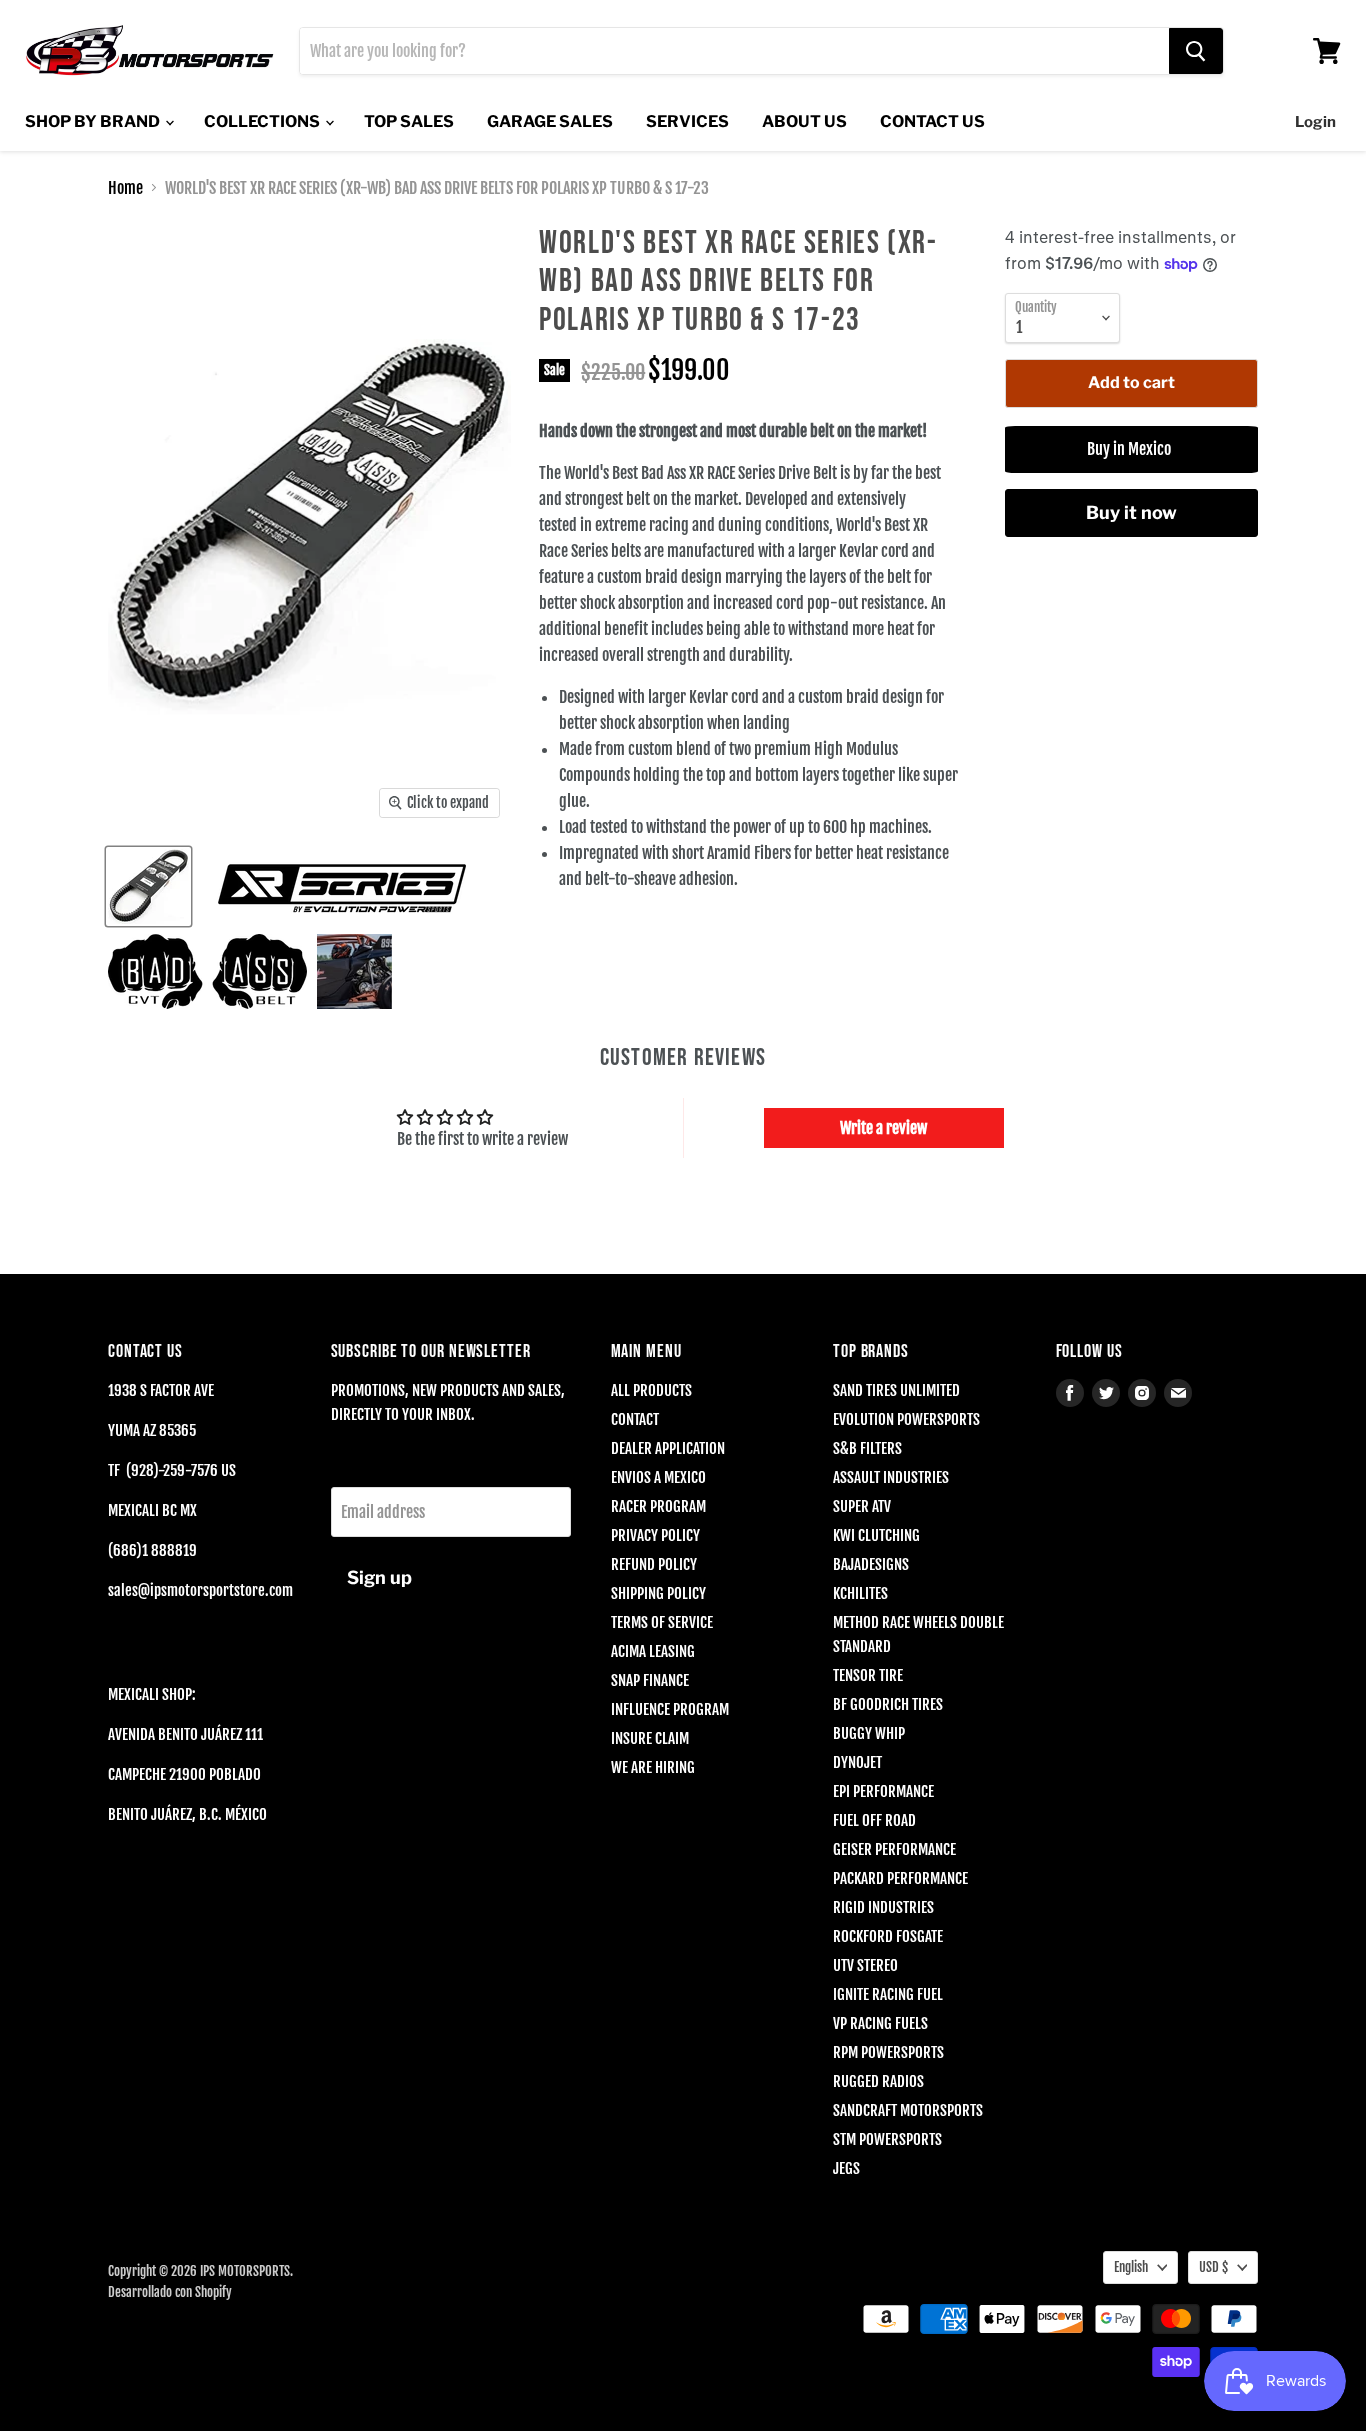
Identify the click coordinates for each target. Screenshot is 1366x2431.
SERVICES (687, 121)
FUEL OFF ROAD (874, 1820)
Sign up (379, 1577)
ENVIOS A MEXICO (658, 1477)
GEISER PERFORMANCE (894, 1849)
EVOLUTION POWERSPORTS (906, 1419)
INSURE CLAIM (650, 1738)
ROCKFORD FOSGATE (888, 1936)
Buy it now (1131, 512)
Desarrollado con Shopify (170, 2292)
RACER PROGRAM (658, 1506)
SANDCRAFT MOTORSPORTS (908, 2110)
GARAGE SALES (550, 121)
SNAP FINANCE (650, 1680)
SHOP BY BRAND (94, 121)
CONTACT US (932, 121)
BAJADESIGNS (871, 1564)
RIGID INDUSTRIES (883, 1907)
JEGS (846, 2168)
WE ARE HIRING (653, 1767)
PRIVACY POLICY (655, 1535)
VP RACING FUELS (880, 2023)
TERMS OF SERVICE (662, 1622)
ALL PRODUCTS (651, 1390)
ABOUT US (804, 121)
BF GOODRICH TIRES (888, 1704)
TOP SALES (409, 121)
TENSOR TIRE (868, 1675)
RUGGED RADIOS (878, 2081)
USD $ (1213, 2267)
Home (125, 188)
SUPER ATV (862, 1506)
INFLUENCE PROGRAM (670, 1709)
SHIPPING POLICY (658, 1593)
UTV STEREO (865, 1965)
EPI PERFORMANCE (883, 1791)
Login (1315, 122)
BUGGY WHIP (869, 1733)
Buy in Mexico (1132, 449)
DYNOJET (857, 1762)
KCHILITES (860, 1593)
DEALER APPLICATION (668, 1448)
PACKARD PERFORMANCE (900, 1878)
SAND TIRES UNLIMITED (896, 1390)
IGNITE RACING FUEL (888, 1994)
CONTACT (635, 1419)
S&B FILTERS (867, 1448)
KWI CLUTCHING (876, 1535)
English (1131, 2267)
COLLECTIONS (263, 121)
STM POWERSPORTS (887, 2139)
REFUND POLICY (654, 1564)
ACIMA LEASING (653, 1651)
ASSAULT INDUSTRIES (891, 1477)
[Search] (1196, 51)
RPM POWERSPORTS (888, 2052)
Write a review (883, 1128)
